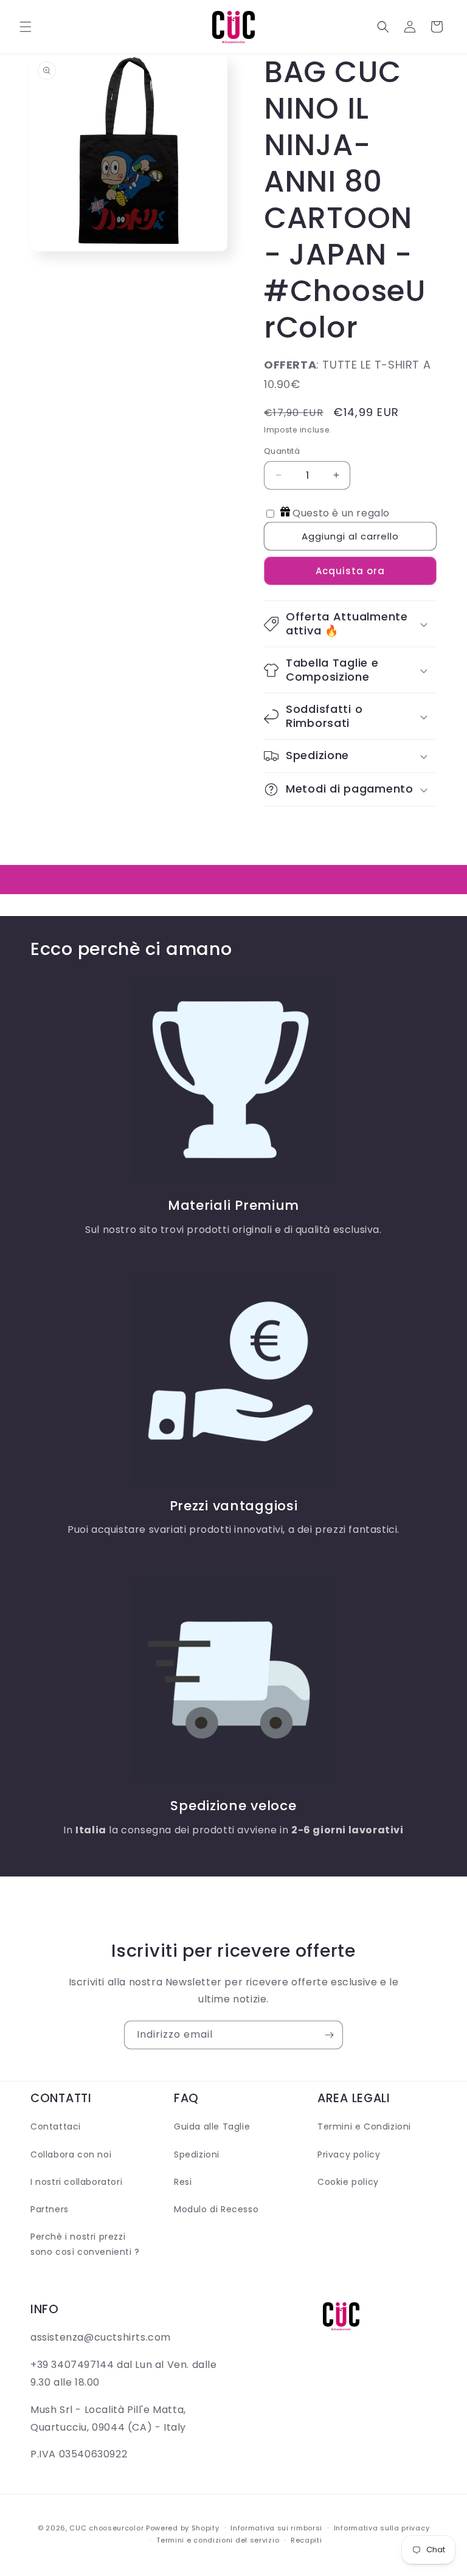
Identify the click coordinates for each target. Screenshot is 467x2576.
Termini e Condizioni (364, 2126)
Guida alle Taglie (212, 2126)
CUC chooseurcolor (106, 2528)
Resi (183, 2182)
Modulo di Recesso (216, 2209)
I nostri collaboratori (76, 2182)
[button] (26, 27)
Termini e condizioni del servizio (218, 2540)
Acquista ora (350, 571)
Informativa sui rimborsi (276, 2528)
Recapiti (306, 2540)
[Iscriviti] (329, 2035)
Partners (50, 2209)
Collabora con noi (71, 2154)
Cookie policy (348, 2182)
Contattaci (56, 2126)
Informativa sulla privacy (382, 2528)
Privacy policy (349, 2154)
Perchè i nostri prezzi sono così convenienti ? (85, 2244)
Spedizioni (197, 2154)
